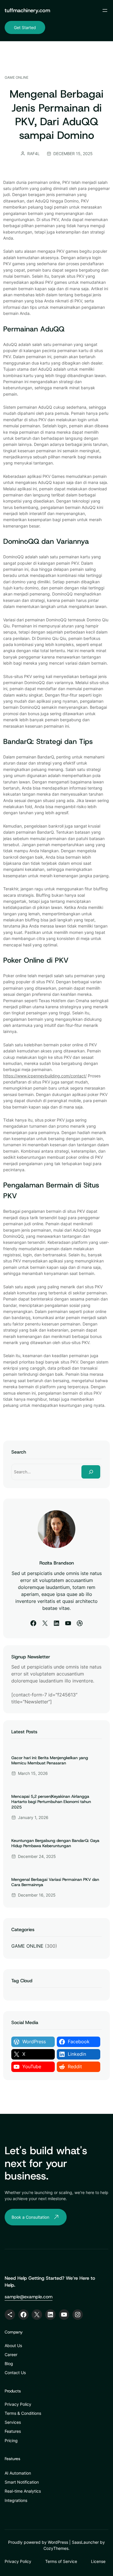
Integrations (16, 2500)
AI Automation (18, 2473)
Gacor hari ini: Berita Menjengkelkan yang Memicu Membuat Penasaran (50, 1760)
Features (13, 2431)
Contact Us (15, 2373)
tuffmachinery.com (27, 10)
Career (11, 2355)
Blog (9, 2364)
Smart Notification (22, 2482)
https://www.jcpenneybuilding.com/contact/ (45, 1076)
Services (13, 2422)
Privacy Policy (18, 2404)
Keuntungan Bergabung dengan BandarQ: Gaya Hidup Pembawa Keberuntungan (55, 1843)
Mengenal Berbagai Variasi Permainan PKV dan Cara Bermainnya (55, 1882)
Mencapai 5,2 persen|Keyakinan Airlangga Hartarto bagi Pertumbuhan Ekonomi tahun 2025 (51, 1802)
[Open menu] (105, 10)
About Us (13, 2346)
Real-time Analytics (23, 2491)
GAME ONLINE (17, 77)
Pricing (11, 2440)
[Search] (91, 1472)
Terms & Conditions (23, 2413)
